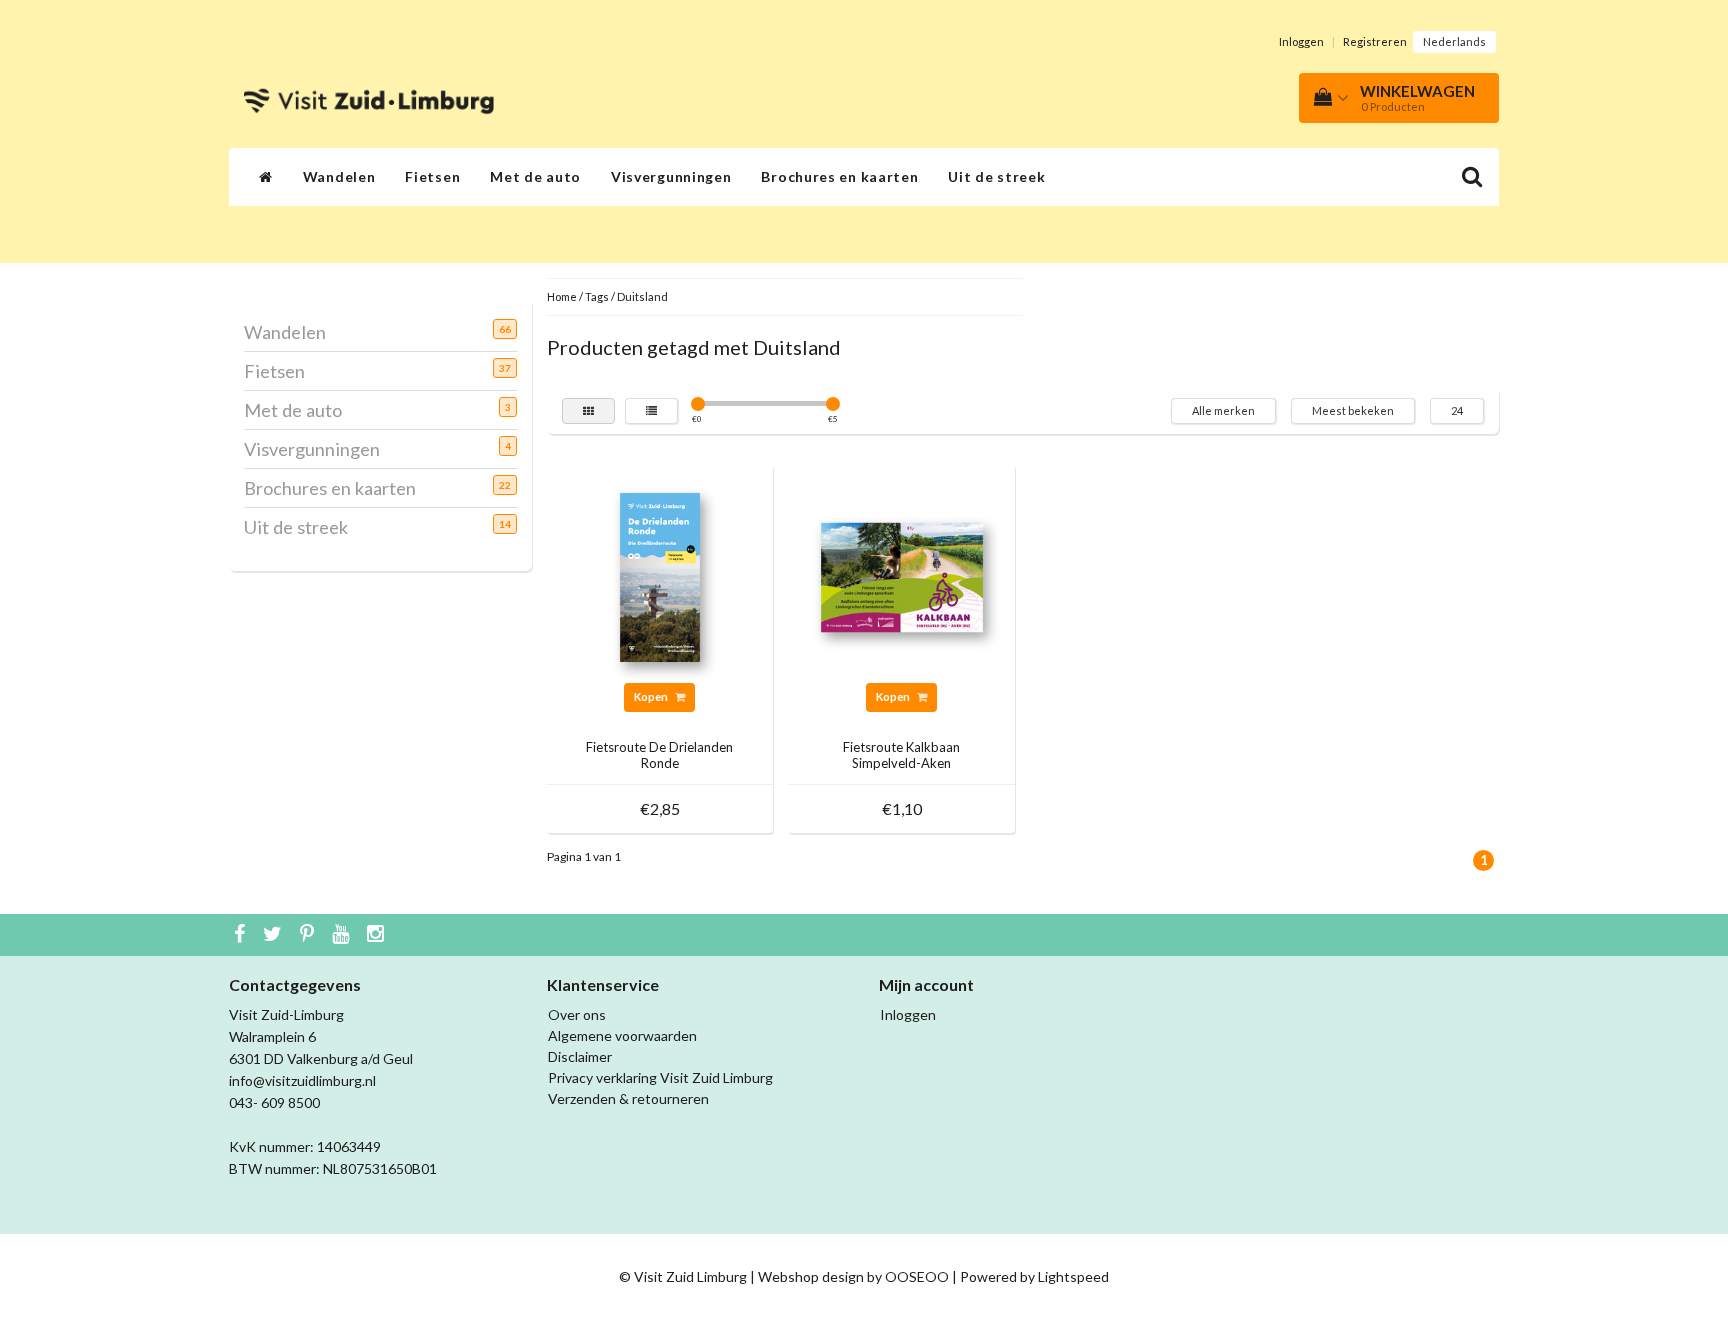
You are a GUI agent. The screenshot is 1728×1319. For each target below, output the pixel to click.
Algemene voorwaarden (622, 1035)
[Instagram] (378, 935)
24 (1457, 410)
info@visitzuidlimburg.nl (302, 1080)
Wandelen (339, 176)
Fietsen (432, 176)
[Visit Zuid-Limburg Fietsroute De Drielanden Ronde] (660, 575)
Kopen (652, 696)
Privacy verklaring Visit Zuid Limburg (660, 1077)
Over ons (577, 1014)
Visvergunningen (671, 176)
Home (562, 296)
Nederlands (1454, 41)
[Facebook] (242, 935)
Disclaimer (580, 1056)
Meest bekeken (1353, 410)
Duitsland (642, 296)
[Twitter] (275, 935)
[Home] (266, 177)
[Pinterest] (309, 935)
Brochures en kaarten (839, 176)
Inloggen (1301, 41)
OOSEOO (917, 1276)
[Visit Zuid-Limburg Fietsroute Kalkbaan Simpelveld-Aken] (902, 575)
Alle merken (1223, 410)
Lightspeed (1073, 1276)
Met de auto (535, 176)
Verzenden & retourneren (628, 1098)
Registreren (1375, 41)
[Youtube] (343, 935)
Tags (597, 296)
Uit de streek (996, 176)
